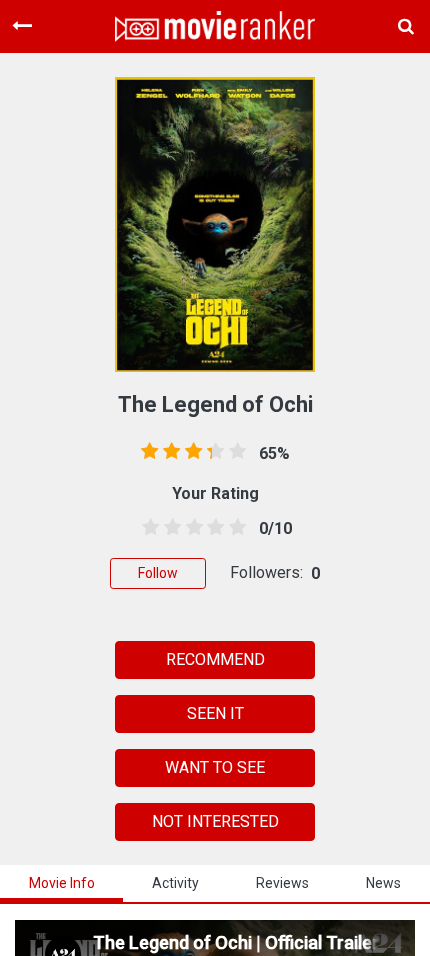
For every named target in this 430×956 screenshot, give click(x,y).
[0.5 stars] (147, 528)
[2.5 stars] (191, 528)
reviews (282, 883)
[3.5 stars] (212, 528)
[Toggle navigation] (22, 26)
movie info (62, 883)
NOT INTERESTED (215, 821)
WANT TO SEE (215, 767)
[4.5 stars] (234, 528)
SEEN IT (215, 713)
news (383, 883)
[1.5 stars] (169, 528)
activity (175, 883)
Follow (158, 573)
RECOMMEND (215, 659)
